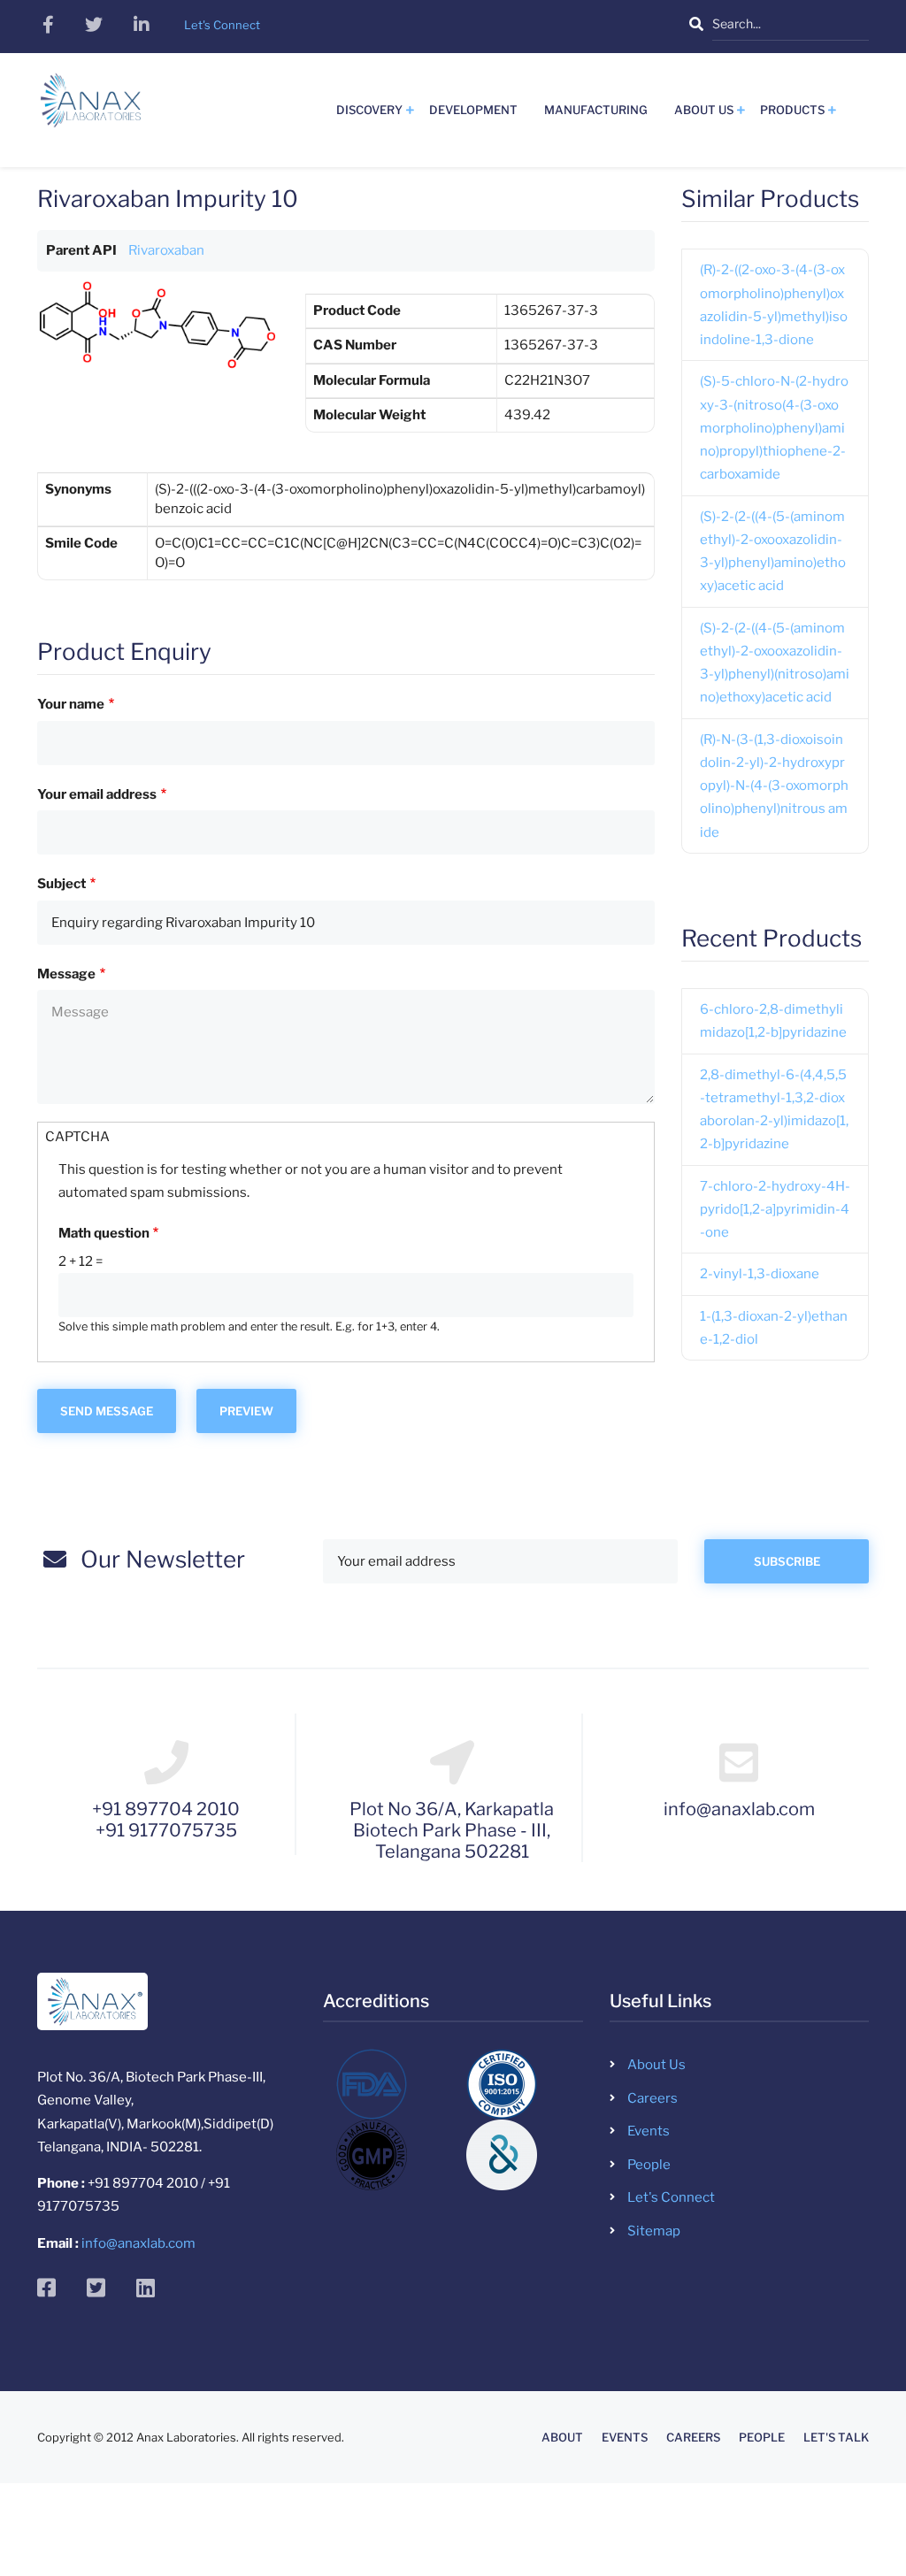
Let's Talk (836, 2438)
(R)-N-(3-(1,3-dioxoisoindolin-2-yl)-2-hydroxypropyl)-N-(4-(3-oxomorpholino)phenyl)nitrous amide (774, 786)
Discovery (369, 110)
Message (66, 974)
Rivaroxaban (166, 250)
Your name (71, 704)
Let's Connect (671, 2197)
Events (649, 2131)
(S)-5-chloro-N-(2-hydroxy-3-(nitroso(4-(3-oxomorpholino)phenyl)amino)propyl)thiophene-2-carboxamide (774, 428)
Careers (653, 2098)
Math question (104, 1233)
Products (792, 110)
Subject (61, 884)
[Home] (91, 107)
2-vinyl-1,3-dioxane (760, 1274)
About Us (704, 110)
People (649, 2165)
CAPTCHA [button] (77, 1137)
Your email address (97, 794)
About (562, 2438)
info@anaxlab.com (138, 2243)
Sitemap (654, 2231)
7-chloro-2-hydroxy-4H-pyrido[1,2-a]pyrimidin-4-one (775, 1210)
